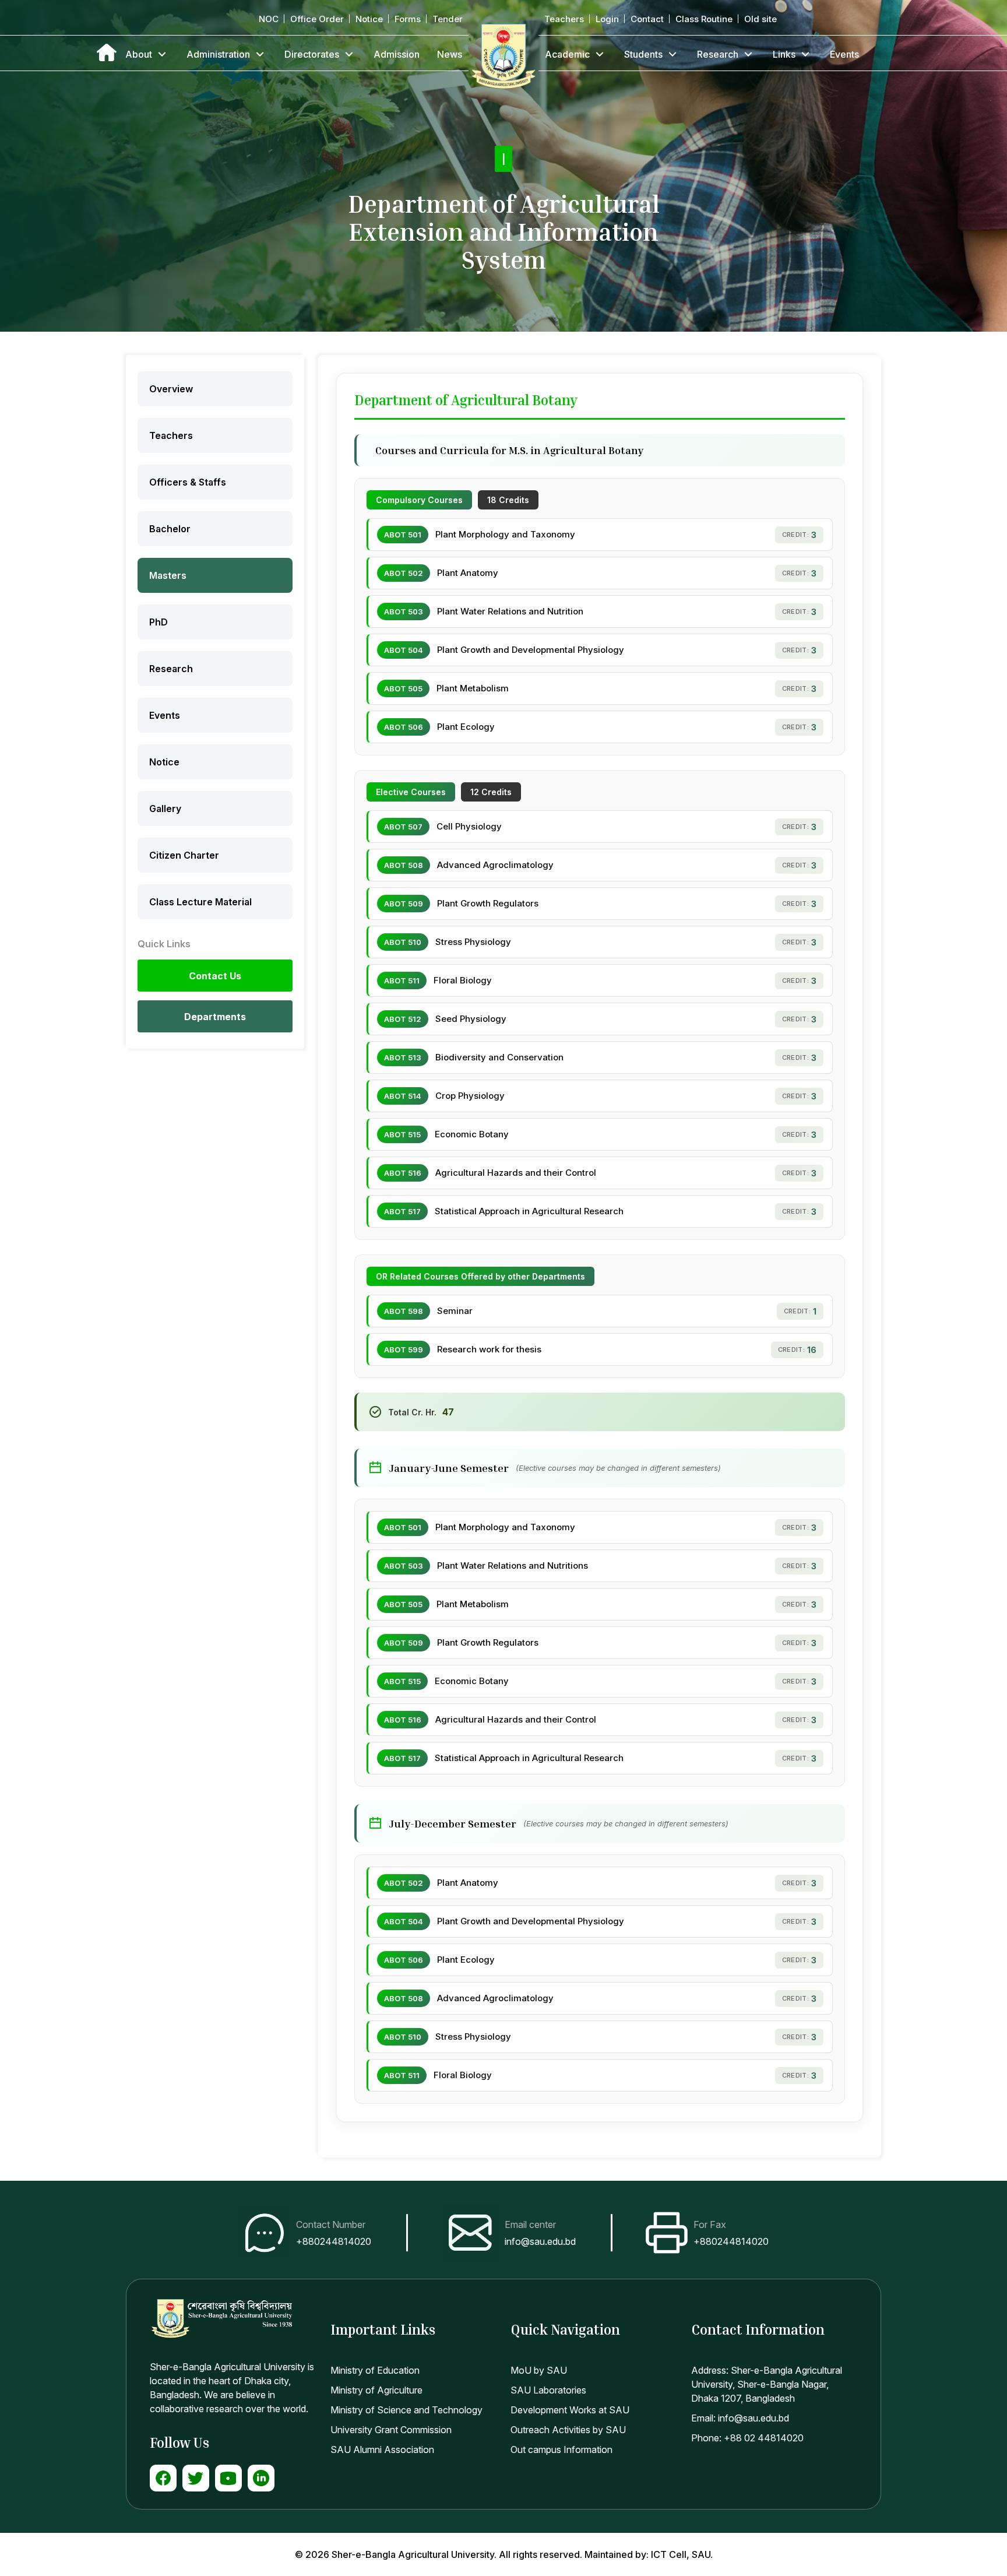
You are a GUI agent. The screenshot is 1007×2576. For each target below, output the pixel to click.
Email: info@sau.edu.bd (740, 2418)
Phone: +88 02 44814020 (747, 2438)
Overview (171, 389)
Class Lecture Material (200, 902)
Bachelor (170, 529)
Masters (168, 575)
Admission (397, 54)
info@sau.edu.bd (540, 2241)
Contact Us (215, 976)
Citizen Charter (184, 855)
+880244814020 (334, 2241)
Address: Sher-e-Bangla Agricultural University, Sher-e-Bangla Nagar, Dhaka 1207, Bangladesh (767, 2384)
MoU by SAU (539, 2370)
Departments (215, 1017)
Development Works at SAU (570, 2410)
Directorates (312, 54)
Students (643, 54)
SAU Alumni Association (382, 2450)
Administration (218, 54)
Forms (408, 19)
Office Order (317, 19)
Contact (647, 19)
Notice (369, 19)
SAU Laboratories (548, 2390)
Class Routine (704, 19)
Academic (567, 54)
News (450, 54)
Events (844, 54)
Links (784, 54)
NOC (269, 19)
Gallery (165, 809)
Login (607, 19)
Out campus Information (561, 2450)
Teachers (564, 19)
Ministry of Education (375, 2370)
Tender (448, 19)
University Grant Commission (391, 2430)
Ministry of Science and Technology (406, 2410)
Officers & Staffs (188, 482)
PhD (159, 622)
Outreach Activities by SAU (568, 2430)
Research (718, 54)
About (139, 54)
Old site (760, 19)
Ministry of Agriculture (376, 2390)
